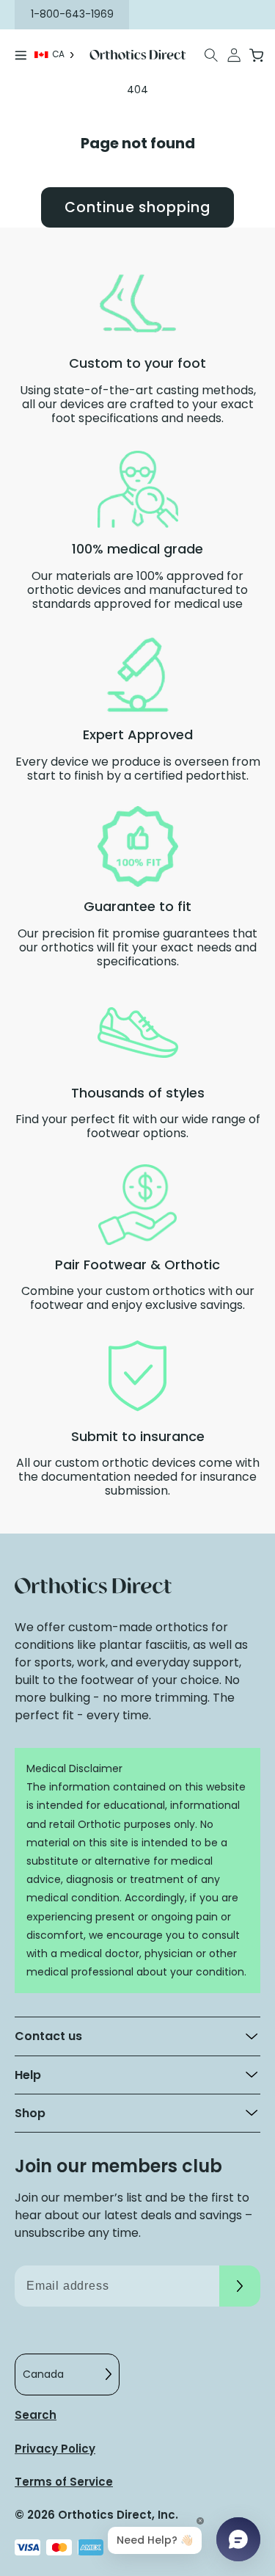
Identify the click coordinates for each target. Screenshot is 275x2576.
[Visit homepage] (138, 55)
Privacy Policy (55, 2449)
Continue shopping (137, 207)
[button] (212, 55)
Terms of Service (64, 2482)
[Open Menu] (21, 55)
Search (36, 2415)
